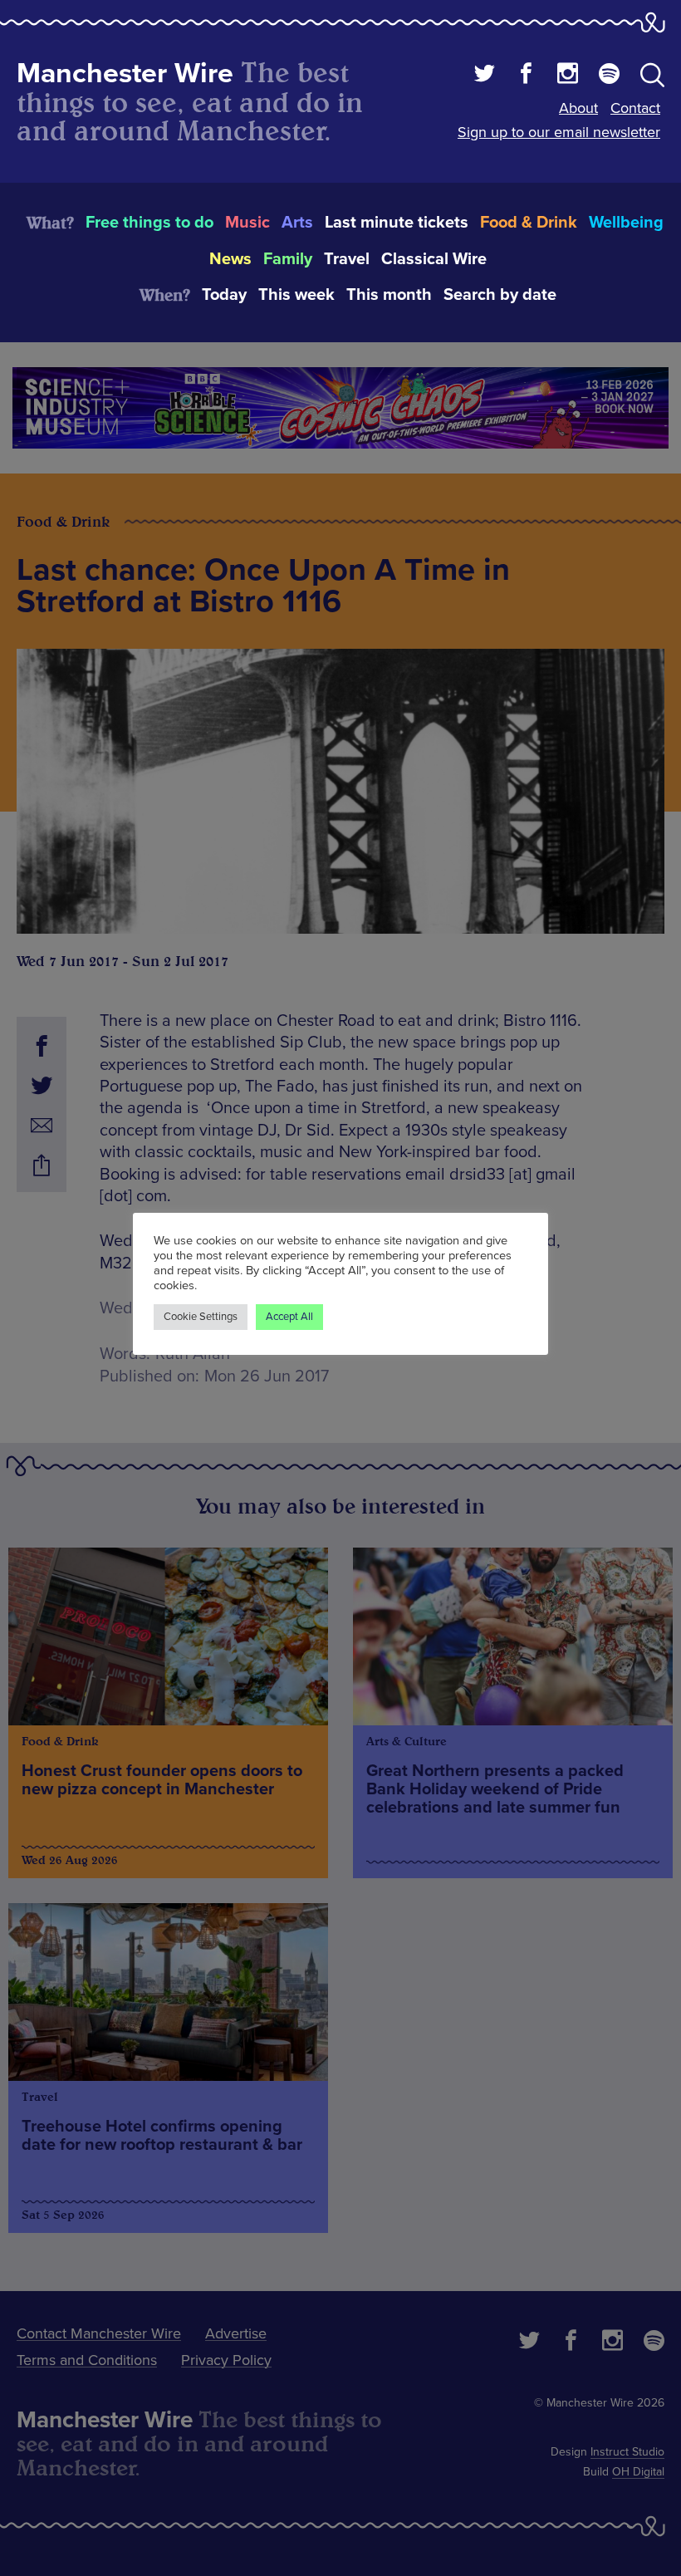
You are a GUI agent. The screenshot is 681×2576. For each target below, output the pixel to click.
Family (288, 259)
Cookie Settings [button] (201, 1317)
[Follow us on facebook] (526, 76)
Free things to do (149, 223)
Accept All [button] (289, 1317)
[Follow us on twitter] (485, 76)
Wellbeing (626, 223)
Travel (347, 259)
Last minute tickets (397, 223)
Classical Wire (434, 259)
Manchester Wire (125, 74)
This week (296, 295)
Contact (635, 108)
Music (247, 223)
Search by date (500, 295)
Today (224, 295)
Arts (297, 223)
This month (389, 295)
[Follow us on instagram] (568, 76)
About (578, 108)
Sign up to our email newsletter (559, 132)
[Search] (652, 78)
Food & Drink (529, 223)
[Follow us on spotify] (609, 76)
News (230, 259)
